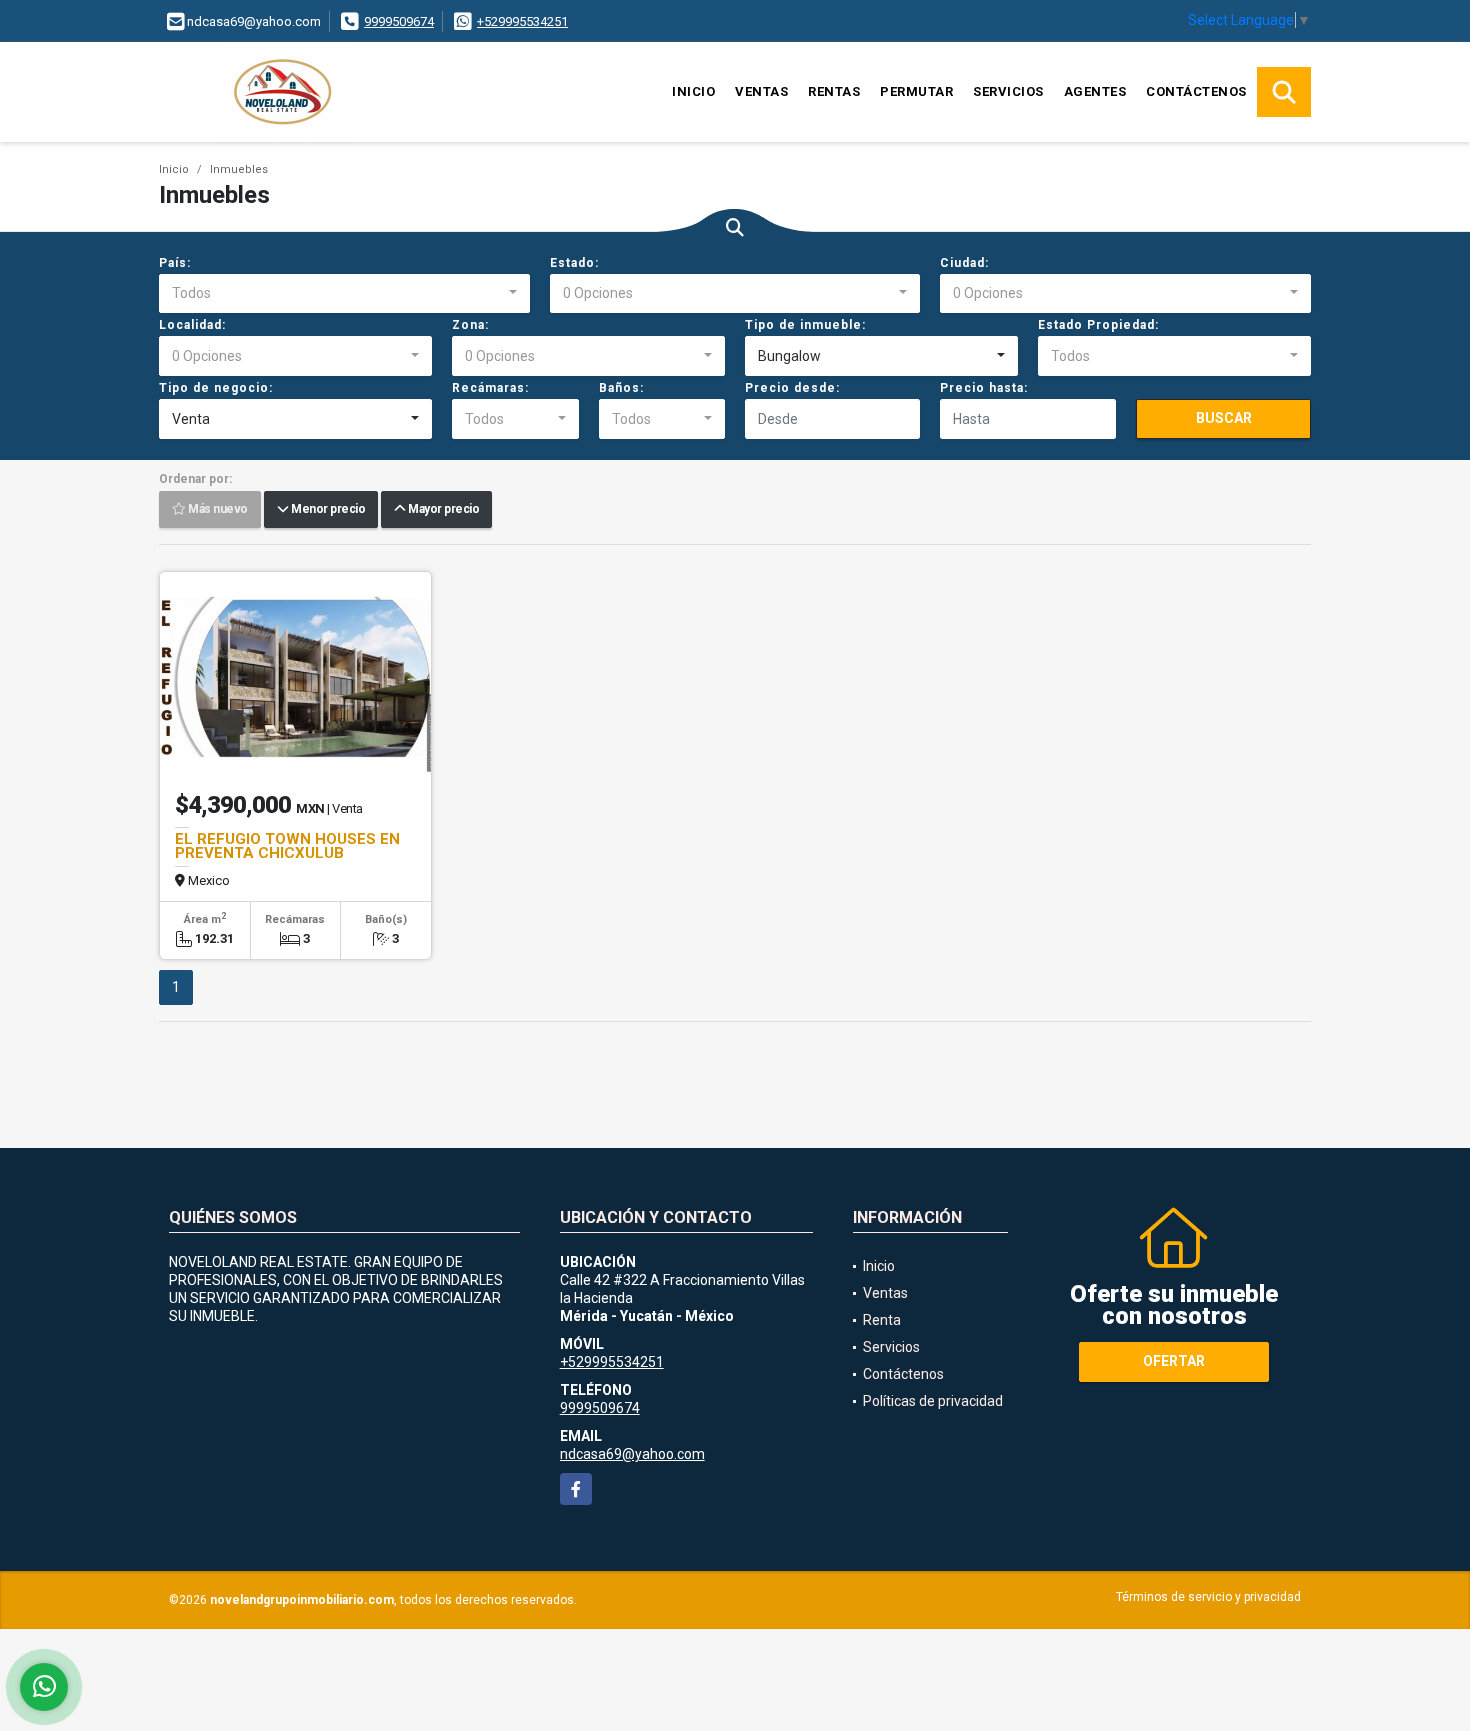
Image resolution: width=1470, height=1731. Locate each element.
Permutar (916, 91)
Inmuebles (239, 169)
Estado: (574, 263)
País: (175, 263)
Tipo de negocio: (216, 388)
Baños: (621, 388)
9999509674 (399, 21)
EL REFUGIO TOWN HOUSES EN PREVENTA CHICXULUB (287, 846)
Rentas (834, 91)
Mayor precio (442, 510)
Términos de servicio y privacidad (1208, 1597)
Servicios (1008, 91)
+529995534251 (522, 21)
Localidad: (192, 325)
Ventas (761, 91)
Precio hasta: (984, 388)
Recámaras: (490, 388)
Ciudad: (964, 263)
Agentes (1095, 91)
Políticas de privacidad (933, 1401)
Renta (882, 1320)
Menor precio (326, 510)
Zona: (470, 325)
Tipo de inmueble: (805, 325)
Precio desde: (792, 388)
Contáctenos (1196, 91)
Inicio (693, 91)
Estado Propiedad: (1098, 325)
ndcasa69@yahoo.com (632, 1454)
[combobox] (344, 294)
